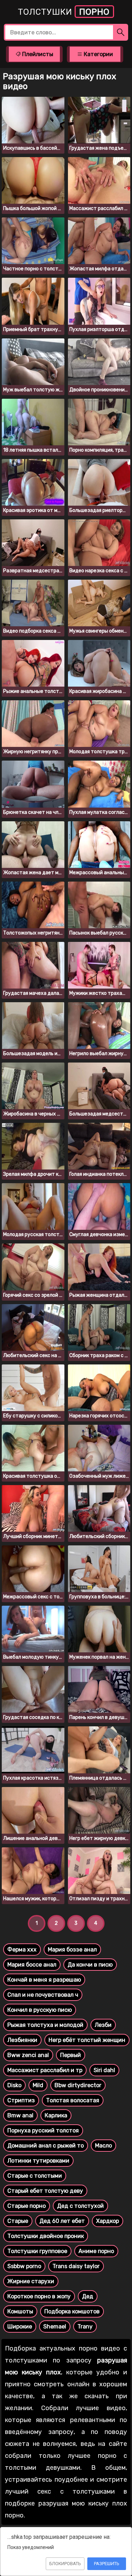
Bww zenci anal (28, 2055)
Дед (88, 2296)
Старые (18, 2221)
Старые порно (27, 2206)
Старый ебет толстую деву (45, 2191)
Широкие (20, 2327)
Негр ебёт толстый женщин (87, 2040)
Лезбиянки (22, 2040)
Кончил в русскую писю (40, 2010)
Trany (85, 2327)
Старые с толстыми (35, 2176)
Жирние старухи (31, 2281)
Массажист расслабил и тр (45, 2070)
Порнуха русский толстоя (43, 2130)
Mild (38, 2085)
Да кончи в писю (90, 1965)
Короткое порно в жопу (39, 2296)
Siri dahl (104, 2070)
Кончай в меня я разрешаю (44, 1980)
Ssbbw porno (24, 2266)
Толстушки (64, 12)
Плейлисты (37, 54)
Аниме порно (96, 2251)
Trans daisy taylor (76, 2266)
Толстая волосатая (73, 2100)
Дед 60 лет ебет (62, 2221)
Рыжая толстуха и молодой (45, 2025)
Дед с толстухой (80, 2206)
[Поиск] (121, 32)
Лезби (103, 2025)
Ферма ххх (22, 1950)
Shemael (55, 2327)
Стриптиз (21, 2100)
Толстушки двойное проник (46, 2236)
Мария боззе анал (72, 1950)
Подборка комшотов (72, 2311)
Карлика (56, 2115)
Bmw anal (20, 2115)
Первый (71, 2055)
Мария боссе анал (32, 1965)
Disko (14, 2085)
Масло (103, 2146)
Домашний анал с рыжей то (46, 2146)
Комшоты (20, 2311)
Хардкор (108, 2221)
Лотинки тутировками (38, 2161)
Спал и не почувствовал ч (43, 1995)
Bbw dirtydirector (78, 2085)
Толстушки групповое (37, 2251)
